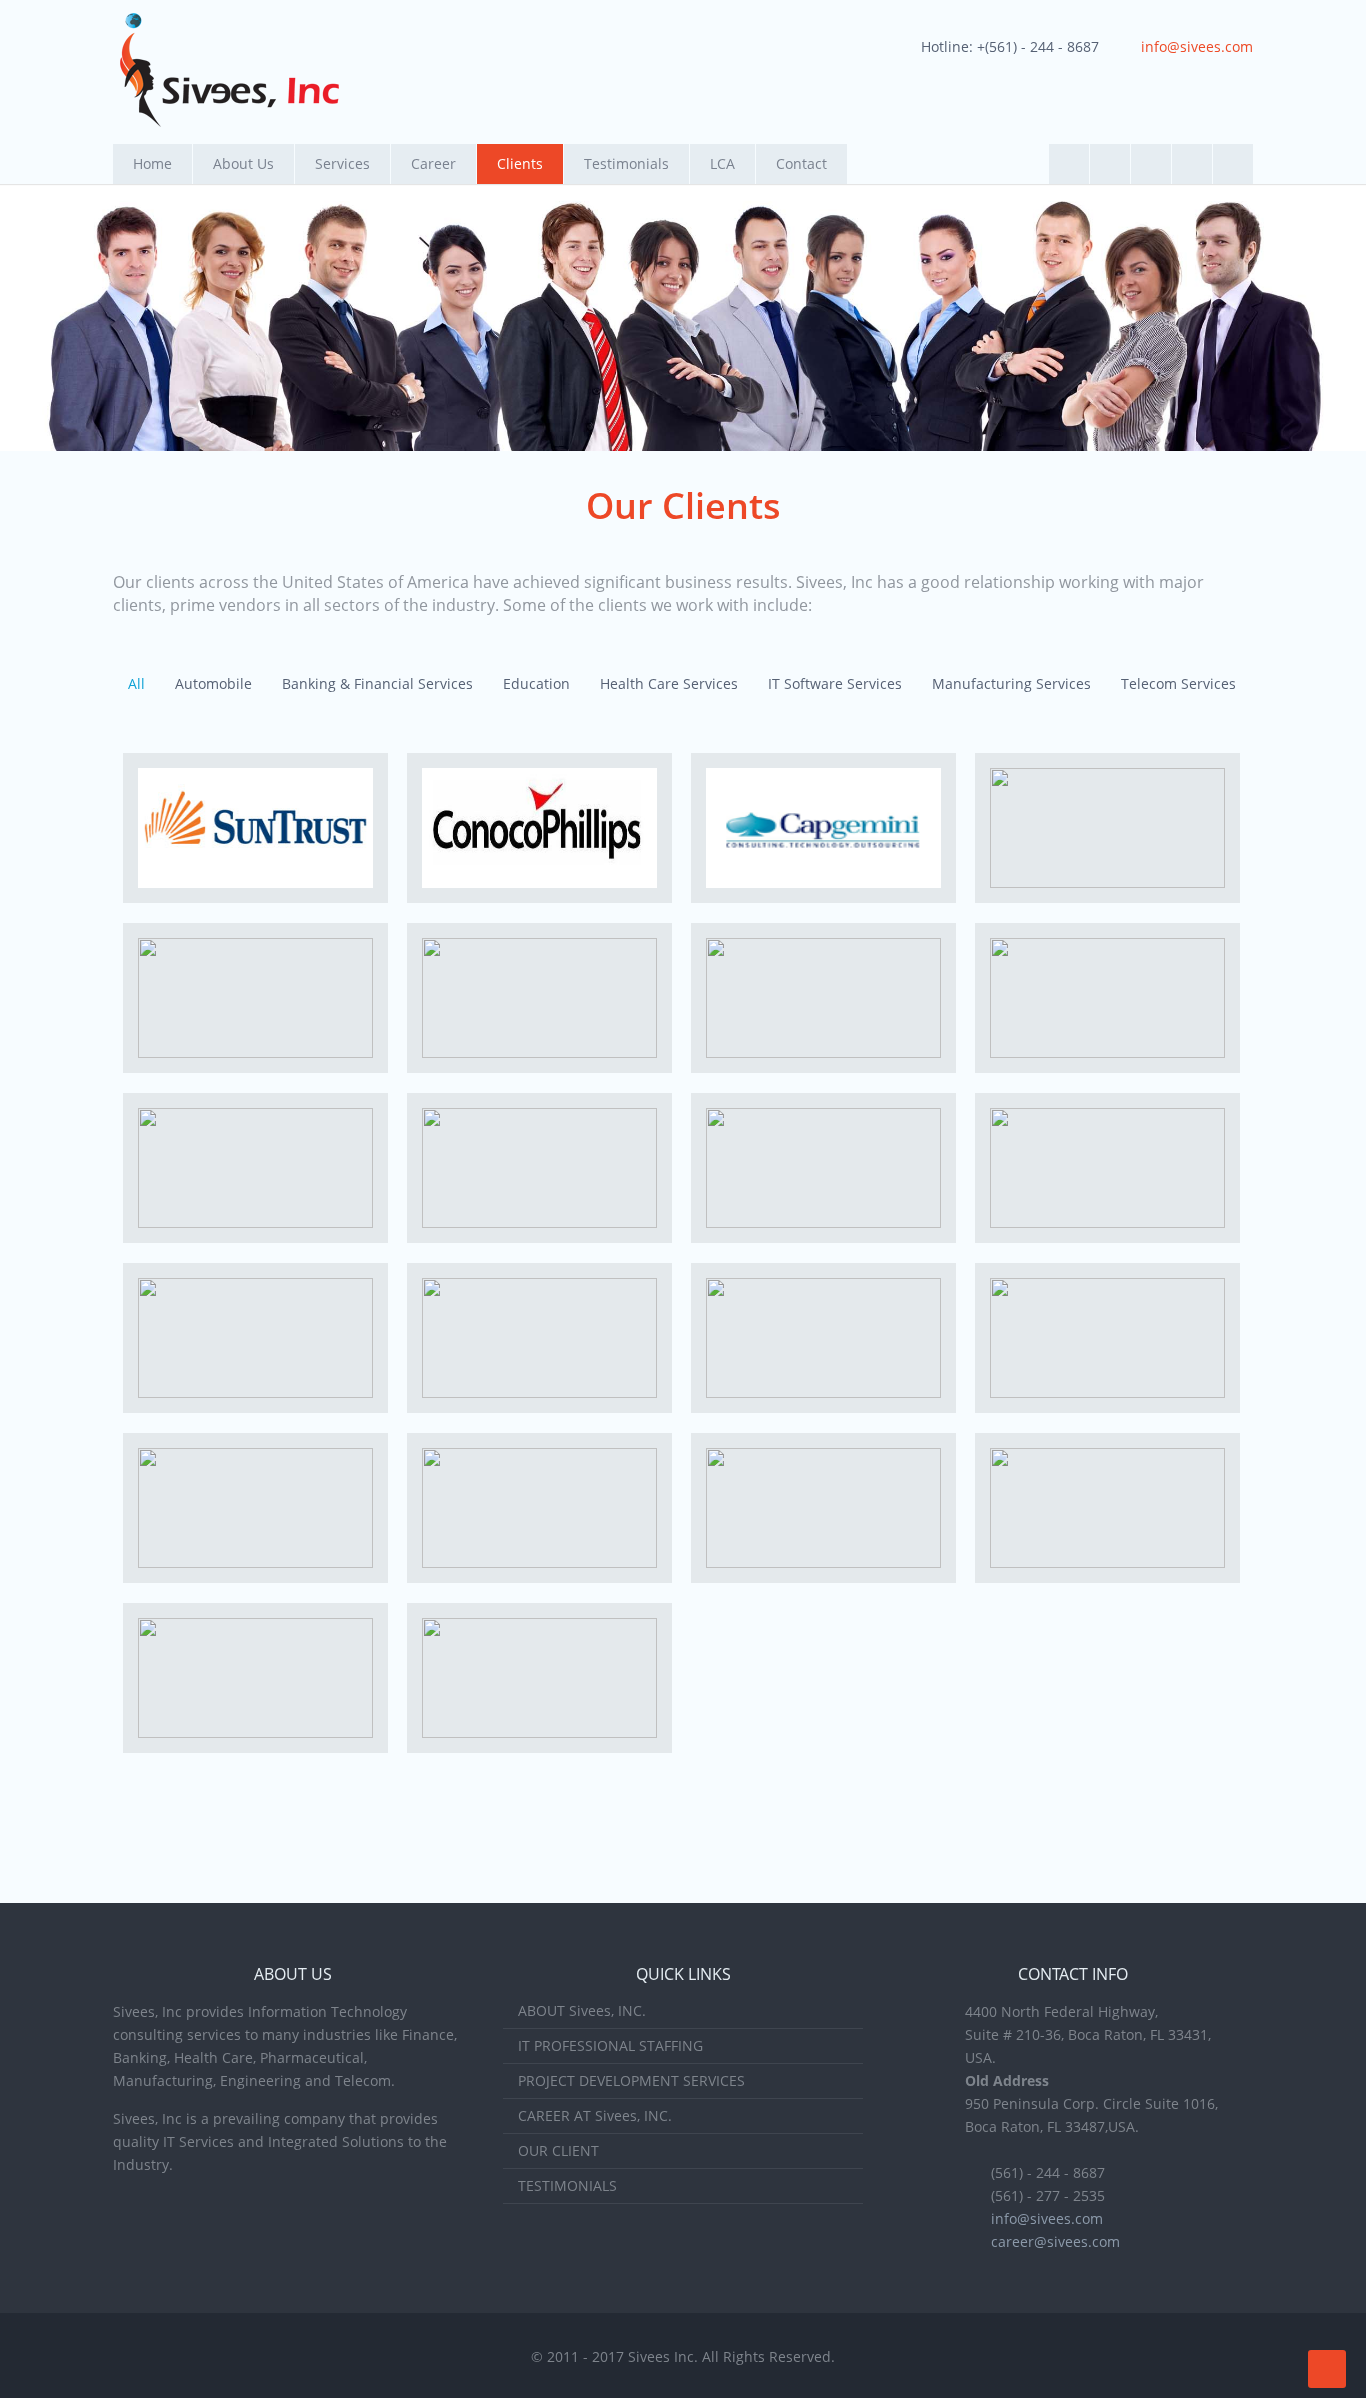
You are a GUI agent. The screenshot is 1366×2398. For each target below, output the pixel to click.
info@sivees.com (1197, 46)
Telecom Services (1178, 683)
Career (433, 163)
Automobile (213, 683)
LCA (722, 163)
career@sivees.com (1055, 2241)
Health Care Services (669, 683)
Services (342, 163)
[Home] (229, 69)
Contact (801, 163)
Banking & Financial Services (377, 683)
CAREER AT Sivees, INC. (595, 2115)
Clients (520, 163)
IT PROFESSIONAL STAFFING (610, 2045)
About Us (243, 163)
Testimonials (626, 163)
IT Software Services (835, 683)
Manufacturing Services (1011, 683)
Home (152, 163)
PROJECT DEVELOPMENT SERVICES (631, 2080)
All (136, 683)
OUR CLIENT (558, 2150)
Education (536, 683)
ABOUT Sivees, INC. (582, 2010)
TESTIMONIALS (567, 2185)
